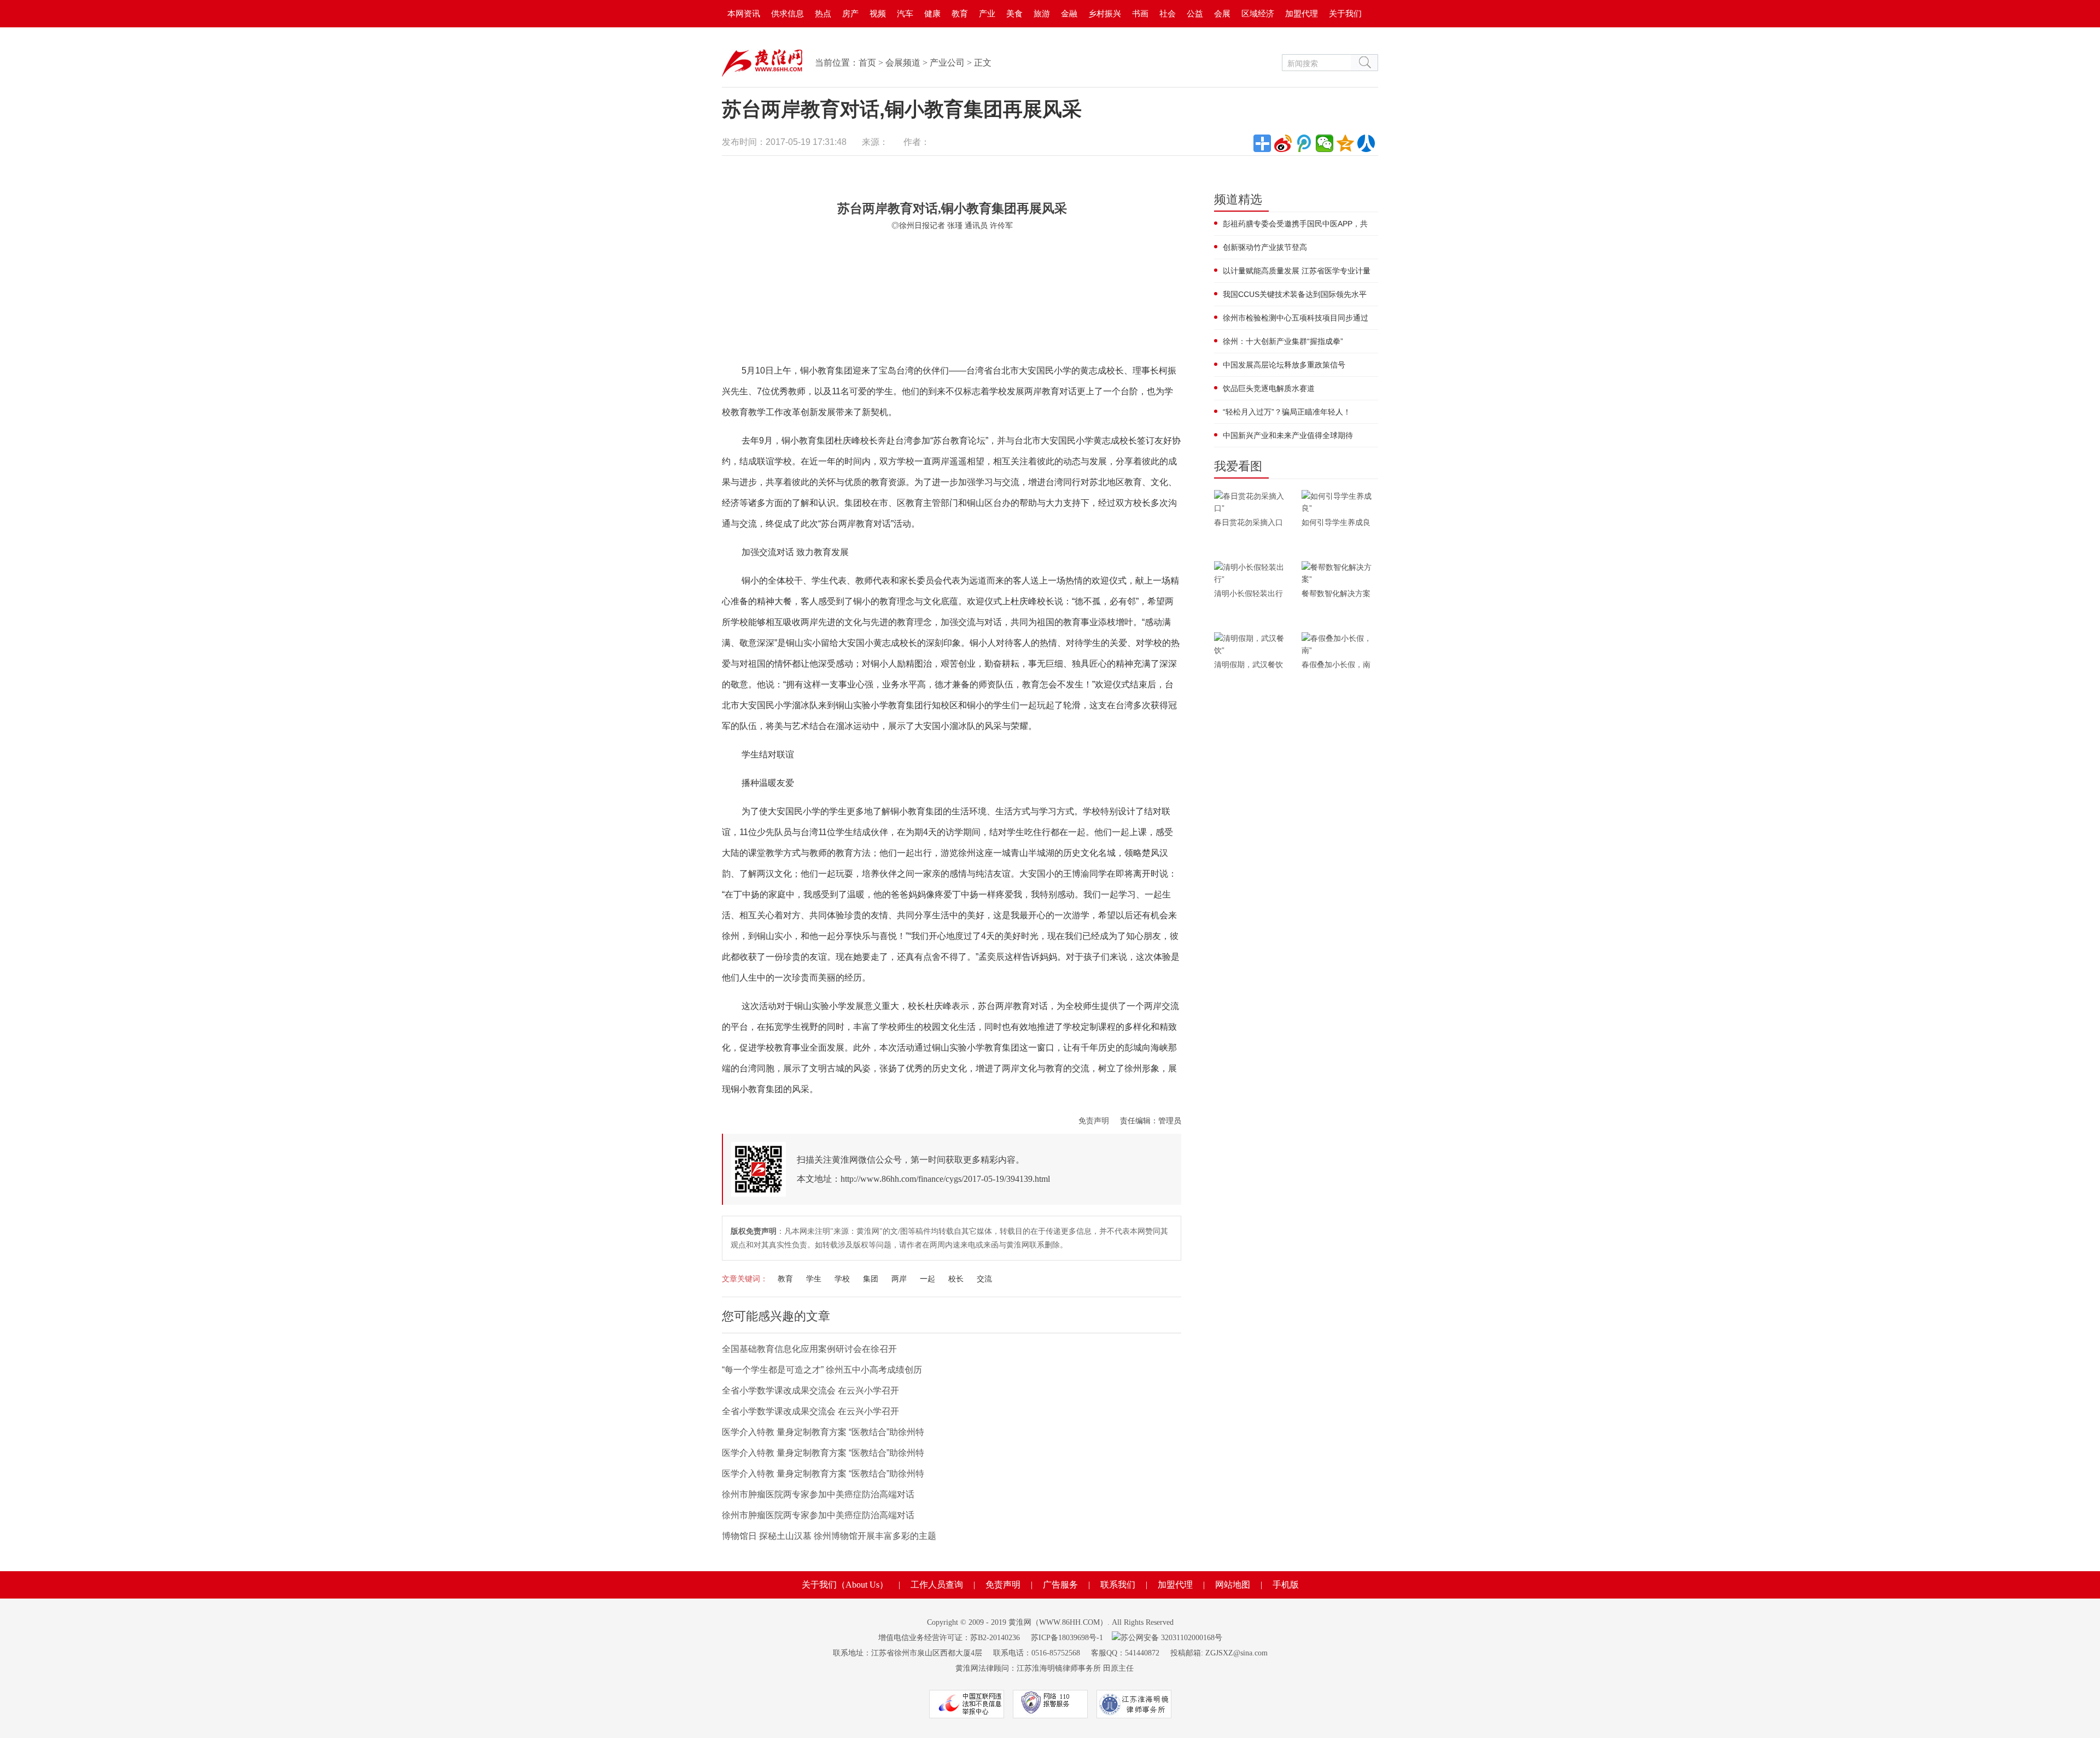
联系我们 (1118, 1585)
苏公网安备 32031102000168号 (1171, 1638)
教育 (960, 13)
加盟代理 (1302, 13)
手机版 (1286, 1585)
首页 (867, 63)
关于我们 (1345, 13)
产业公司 (947, 63)
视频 (878, 13)
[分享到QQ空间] (1345, 143)
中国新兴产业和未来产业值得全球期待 (1288, 435)
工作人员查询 (937, 1585)
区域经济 (1258, 13)
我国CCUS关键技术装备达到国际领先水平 (1295, 294)
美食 (1014, 13)
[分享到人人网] (1366, 143)
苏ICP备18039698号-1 (1067, 1638)
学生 (814, 1279)
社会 (1168, 13)
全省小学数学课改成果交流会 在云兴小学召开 (810, 1390)
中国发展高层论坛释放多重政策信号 (1284, 365)
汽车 (905, 13)
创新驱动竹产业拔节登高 (1265, 247)
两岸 (899, 1279)
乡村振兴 (1105, 13)
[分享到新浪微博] (1283, 143)
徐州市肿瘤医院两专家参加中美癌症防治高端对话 (818, 1494)
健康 (932, 13)
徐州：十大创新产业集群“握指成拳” (1283, 341)
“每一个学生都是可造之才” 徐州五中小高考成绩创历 (822, 1370)
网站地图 (1233, 1585)
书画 (1140, 13)
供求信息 (787, 13)
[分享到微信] (1325, 143)
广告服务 (1060, 1585)
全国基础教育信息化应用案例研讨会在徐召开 (809, 1349)
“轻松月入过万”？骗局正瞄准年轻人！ (1287, 412)
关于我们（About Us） (845, 1585)
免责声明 (1094, 1121)
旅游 (1042, 13)
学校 (842, 1279)
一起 (927, 1279)
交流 (984, 1279)
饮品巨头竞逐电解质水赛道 (1269, 388)
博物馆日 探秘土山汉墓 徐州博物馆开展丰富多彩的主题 (829, 1536)
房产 (850, 13)
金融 (1069, 13)
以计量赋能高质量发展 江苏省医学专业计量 (1297, 271)
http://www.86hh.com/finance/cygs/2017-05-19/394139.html (945, 1179)
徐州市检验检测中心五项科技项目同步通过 (1296, 318)
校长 (956, 1279)
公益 (1195, 13)
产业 (987, 13)
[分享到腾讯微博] (1304, 143)
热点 (823, 13)
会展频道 (903, 63)
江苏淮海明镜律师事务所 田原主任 (1075, 1668)
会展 (1222, 13)
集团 (871, 1279)
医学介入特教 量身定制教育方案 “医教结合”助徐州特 (823, 1432)
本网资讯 (744, 13)
